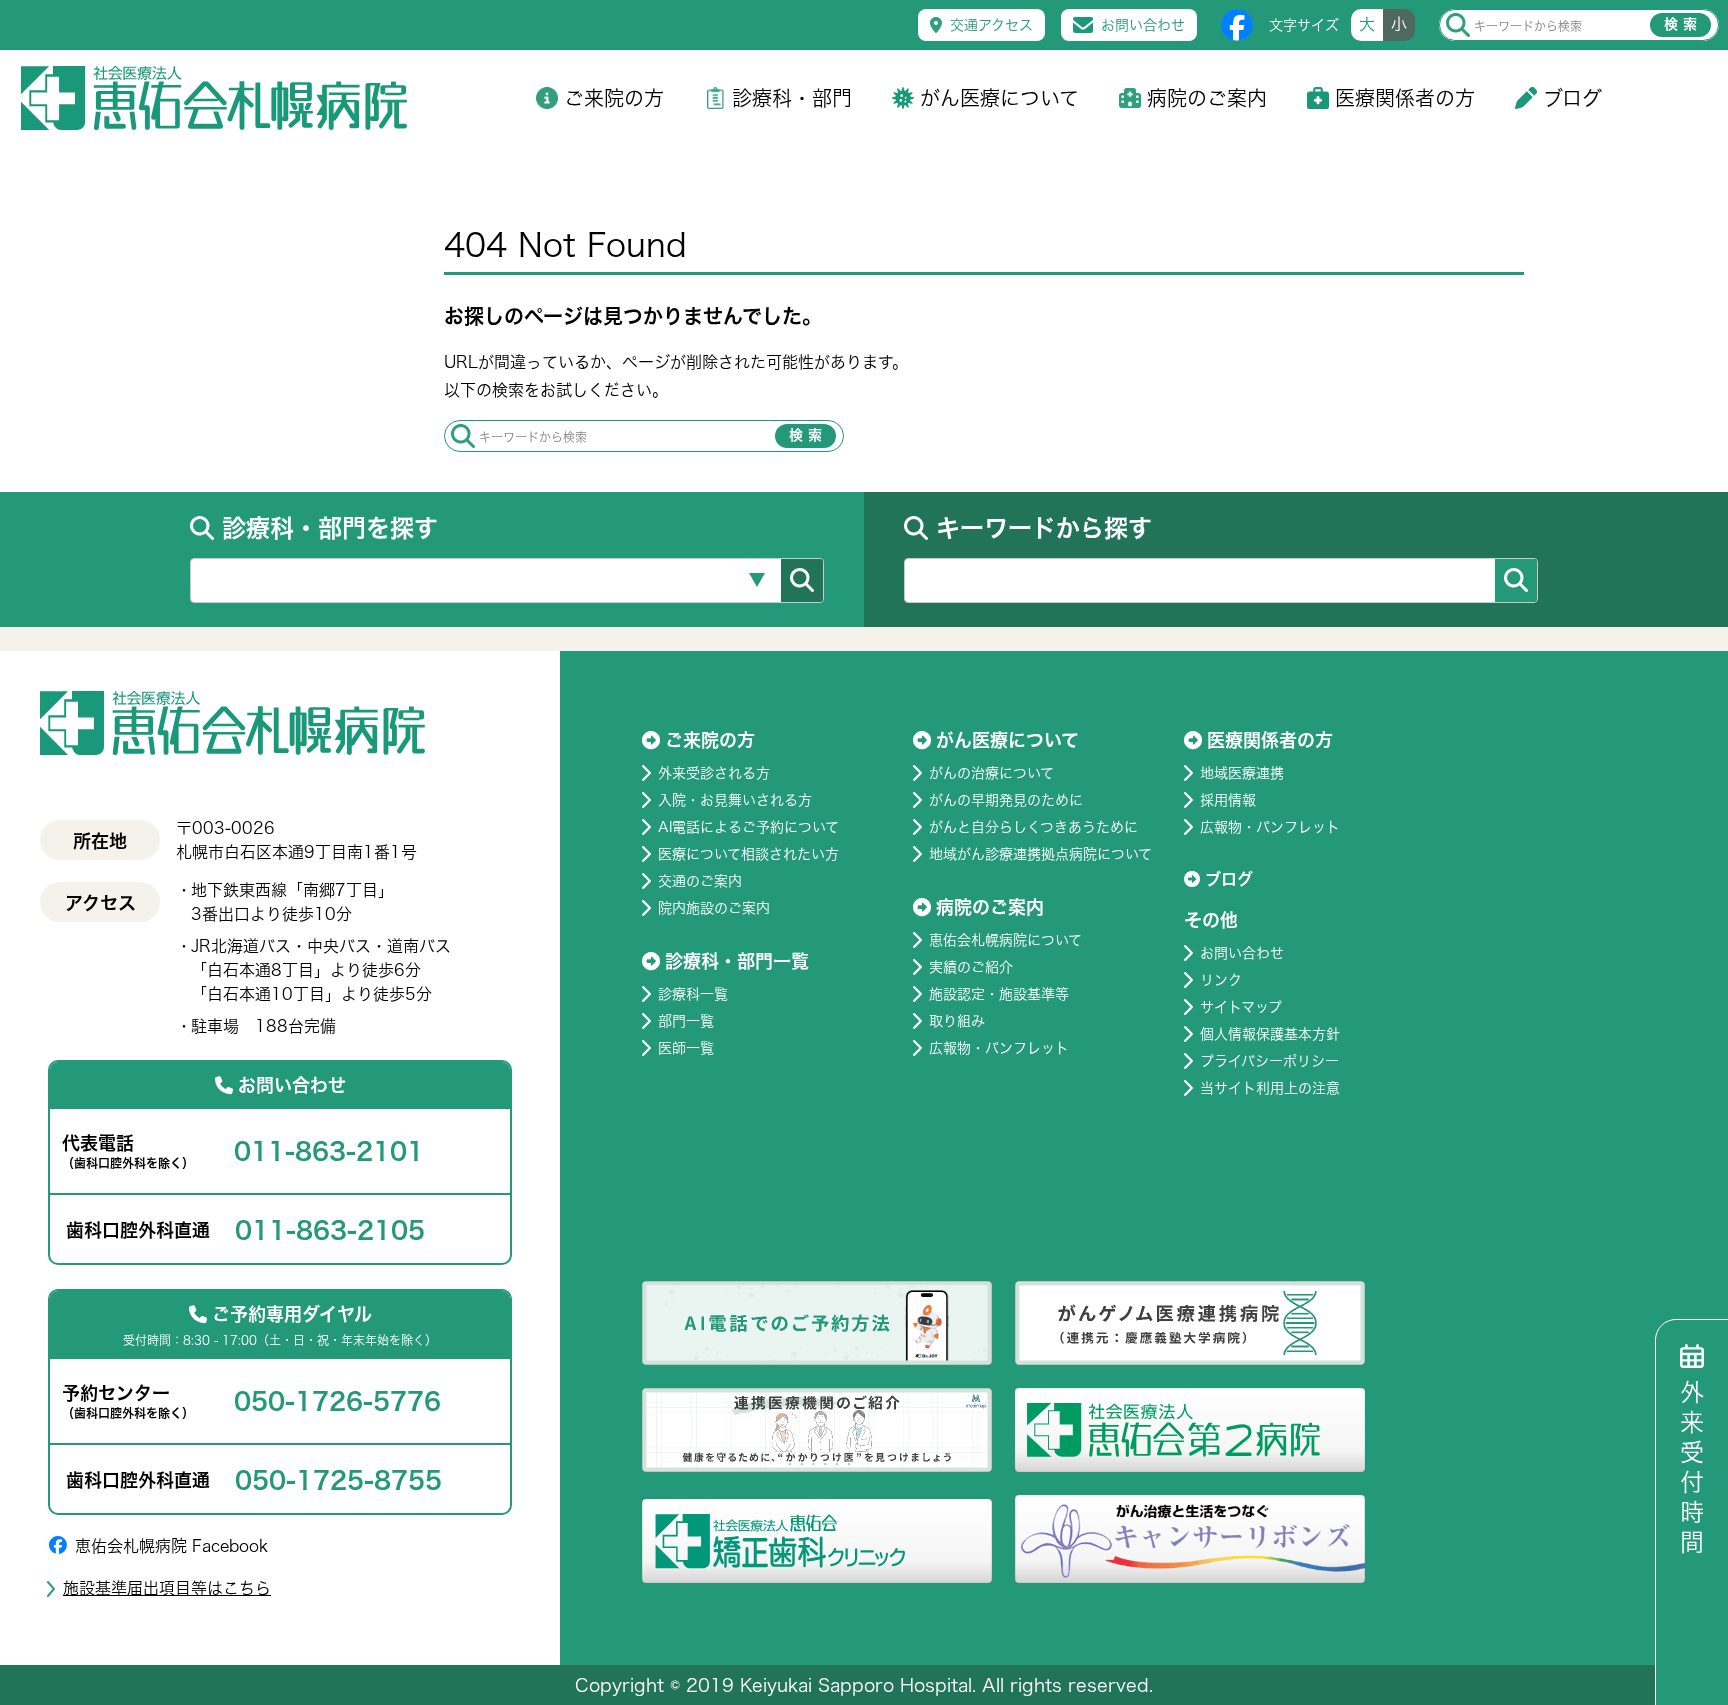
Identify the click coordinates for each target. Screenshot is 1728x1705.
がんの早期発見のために (1006, 800)
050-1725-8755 (338, 1480)
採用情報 (1228, 800)
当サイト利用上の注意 (1270, 1088)
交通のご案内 (700, 881)
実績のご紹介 (971, 967)
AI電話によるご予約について (748, 827)
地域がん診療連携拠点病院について (1040, 854)
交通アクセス (991, 25)
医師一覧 (686, 1048)
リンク (1221, 980)
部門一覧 (686, 1021)
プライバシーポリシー (1269, 1061)
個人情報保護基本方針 (1270, 1034)
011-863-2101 (329, 1151)
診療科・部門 (792, 98)
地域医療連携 (1242, 773)
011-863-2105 (330, 1230)
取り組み (957, 1021)
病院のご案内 (1207, 98)
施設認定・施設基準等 (999, 994)
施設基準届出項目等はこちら (167, 1588)
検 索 (1680, 24)
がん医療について (999, 98)
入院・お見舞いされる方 (735, 800)
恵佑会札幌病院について (1005, 940)
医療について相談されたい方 (748, 854)
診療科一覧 (693, 994)
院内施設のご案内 (714, 908)
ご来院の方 (614, 98)
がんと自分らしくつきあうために (1033, 827)
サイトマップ (1241, 1007)
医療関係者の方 (1405, 98)
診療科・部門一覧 (737, 961)
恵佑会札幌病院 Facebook (171, 1546)
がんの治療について (991, 773)
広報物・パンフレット (999, 1048)
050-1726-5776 (337, 1401)
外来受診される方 (714, 773)
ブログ (1572, 98)
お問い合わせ (1143, 25)
